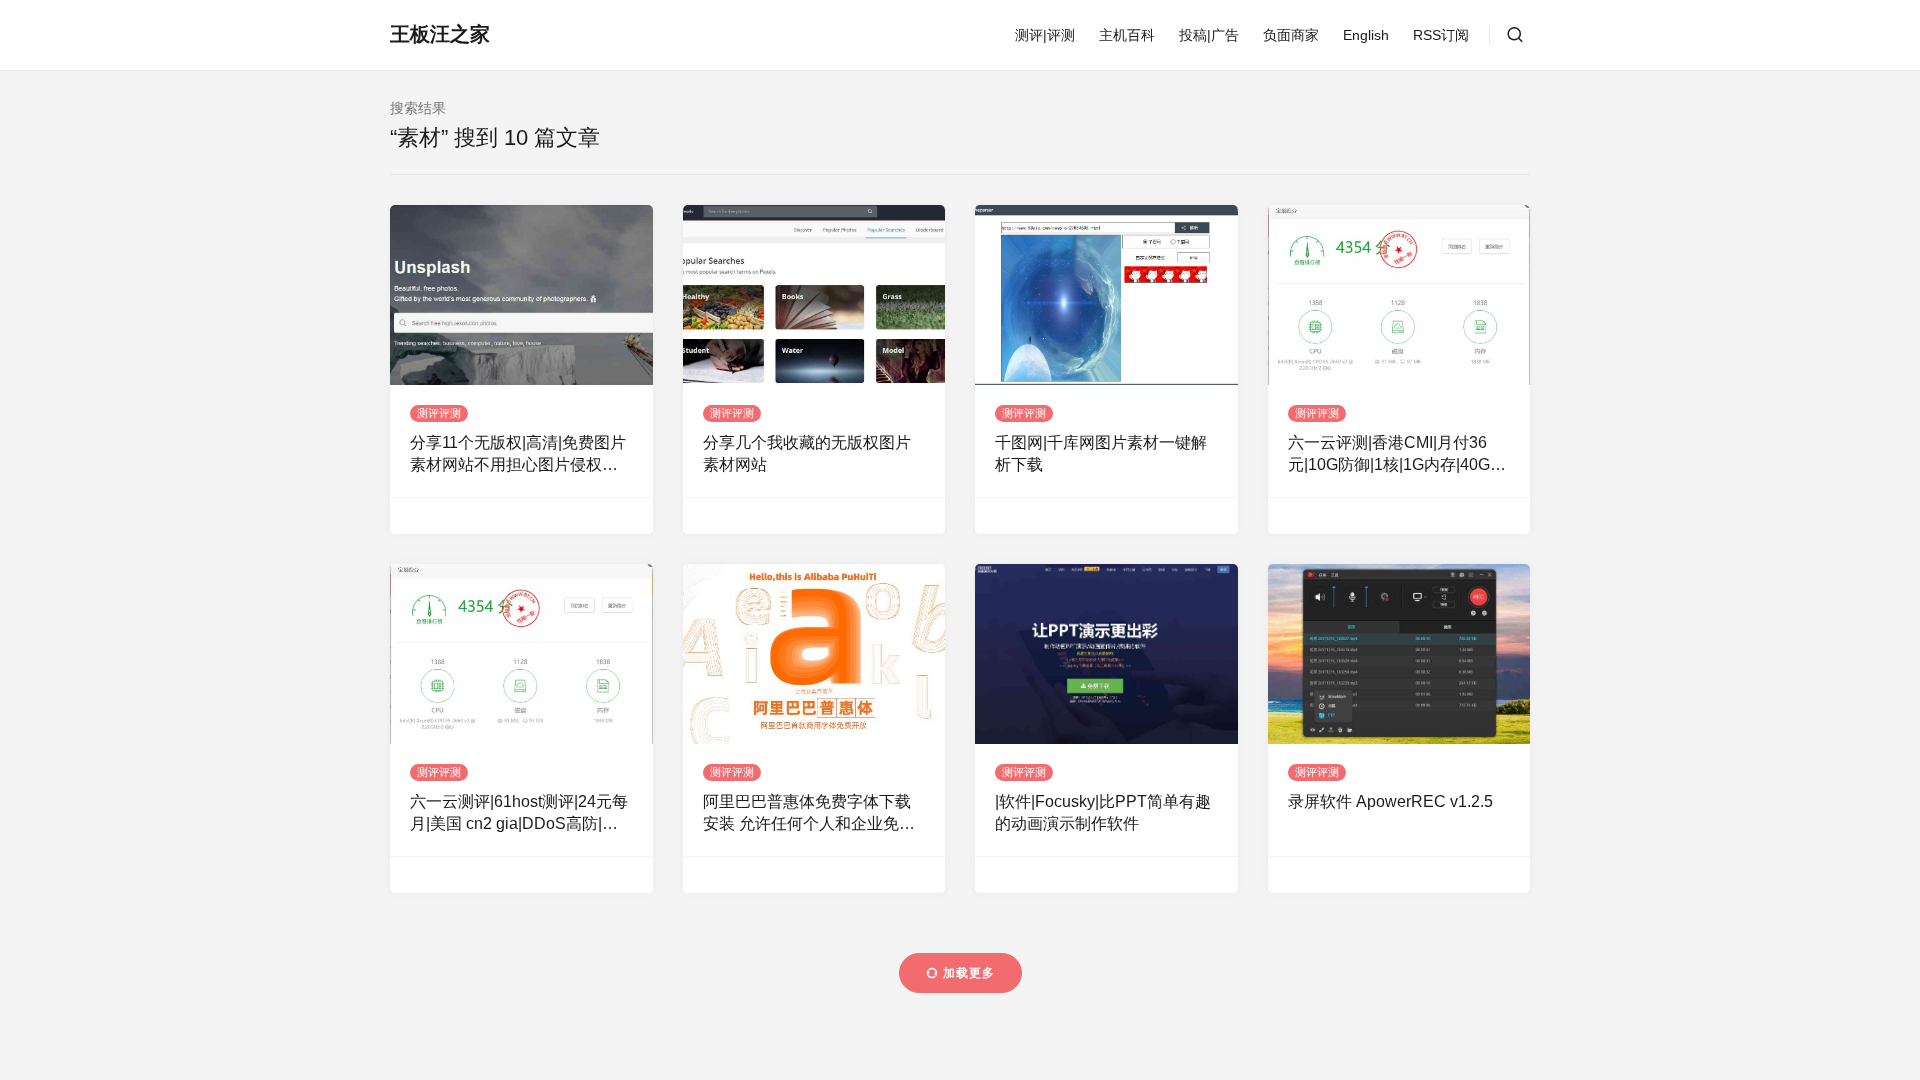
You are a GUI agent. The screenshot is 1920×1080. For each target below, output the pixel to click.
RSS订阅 (1441, 35)
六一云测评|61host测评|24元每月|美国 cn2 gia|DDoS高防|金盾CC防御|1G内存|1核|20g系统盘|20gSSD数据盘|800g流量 (520, 814)
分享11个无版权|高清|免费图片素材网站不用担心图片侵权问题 (518, 455)
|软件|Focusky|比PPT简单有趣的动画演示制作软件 (1103, 812)
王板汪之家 (440, 34)
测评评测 (439, 413)
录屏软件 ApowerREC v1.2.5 (1390, 801)
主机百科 (1127, 35)
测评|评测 (1045, 35)
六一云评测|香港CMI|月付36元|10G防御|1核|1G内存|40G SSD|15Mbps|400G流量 (1389, 455)
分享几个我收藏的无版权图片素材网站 (807, 453)
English (1366, 35)
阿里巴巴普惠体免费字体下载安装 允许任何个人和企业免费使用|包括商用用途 (809, 814)
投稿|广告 (1209, 35)
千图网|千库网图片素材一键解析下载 (1101, 453)
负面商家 (1291, 35)
